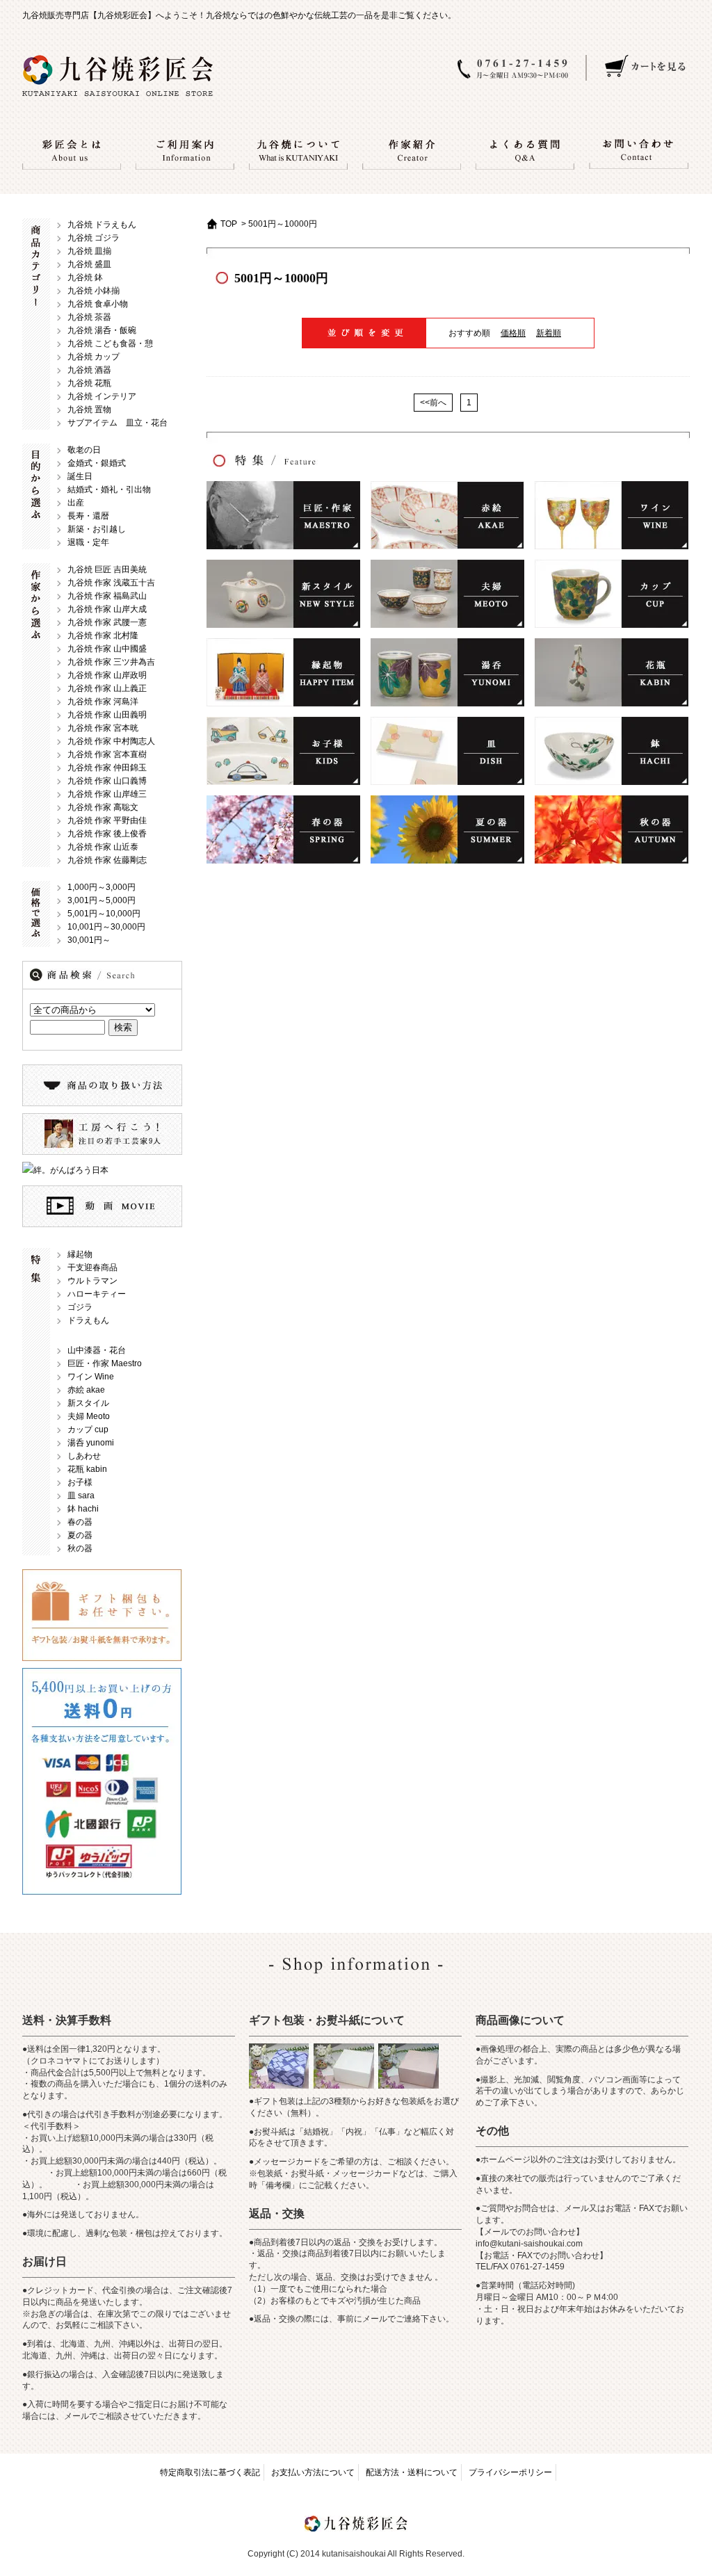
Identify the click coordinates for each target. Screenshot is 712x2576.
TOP (229, 224)
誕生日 (80, 476)
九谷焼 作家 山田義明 (107, 715)
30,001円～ (89, 940)
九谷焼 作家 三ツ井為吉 (111, 662)
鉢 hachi (83, 1509)
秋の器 (80, 1548)
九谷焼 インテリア (102, 396)
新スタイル (88, 1403)
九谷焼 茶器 (89, 317)
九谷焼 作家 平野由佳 (107, 820)
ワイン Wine (91, 1377)
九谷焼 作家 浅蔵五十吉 (111, 583)
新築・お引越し (97, 529)
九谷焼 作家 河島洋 (103, 702)
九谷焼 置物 (89, 410)
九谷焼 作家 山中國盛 (107, 649)
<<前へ (433, 403)
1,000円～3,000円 (102, 887)
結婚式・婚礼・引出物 (109, 489)
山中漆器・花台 (97, 1350)
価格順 (513, 333)
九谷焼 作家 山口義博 (107, 781)
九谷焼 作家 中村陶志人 (111, 741)
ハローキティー (97, 1294)
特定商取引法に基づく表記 (210, 2472)
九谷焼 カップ (94, 357)
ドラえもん (88, 1320)
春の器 (80, 1522)
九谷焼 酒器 (89, 370)
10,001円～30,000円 (106, 927)
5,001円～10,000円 (104, 914)
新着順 (549, 333)
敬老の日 (84, 450)
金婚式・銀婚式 (97, 463)
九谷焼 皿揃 (89, 251)
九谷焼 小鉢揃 (94, 291)
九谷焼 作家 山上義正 (107, 688)
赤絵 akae (86, 1390)
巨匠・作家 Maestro (105, 1363)
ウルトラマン (92, 1281)
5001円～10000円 (283, 224)
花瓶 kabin (87, 1469)
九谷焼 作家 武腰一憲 (107, 622)
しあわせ (84, 1456)
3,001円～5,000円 (102, 900)
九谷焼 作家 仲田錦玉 (107, 768)
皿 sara (81, 1496)
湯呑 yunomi (91, 1443)
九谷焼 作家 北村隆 (103, 635)
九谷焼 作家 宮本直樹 (107, 754)
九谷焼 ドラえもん (102, 225)
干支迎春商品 (92, 1267)
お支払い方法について (313, 2472)
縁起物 (80, 1254)
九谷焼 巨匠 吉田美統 (107, 569)
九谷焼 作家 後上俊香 (107, 834)
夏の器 (80, 1535)
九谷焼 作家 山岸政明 (107, 675)
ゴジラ (80, 1307)
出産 (76, 503)
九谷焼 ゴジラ (94, 238)
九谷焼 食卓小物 (98, 304)
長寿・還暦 (88, 516)
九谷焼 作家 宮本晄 (103, 728)
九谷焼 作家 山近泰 (103, 847)
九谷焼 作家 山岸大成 (107, 609)
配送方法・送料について (412, 2472)
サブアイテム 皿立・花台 (118, 423)
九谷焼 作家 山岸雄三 (107, 794)
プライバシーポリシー (510, 2472)
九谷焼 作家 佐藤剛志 (107, 860)
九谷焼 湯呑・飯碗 (102, 330)
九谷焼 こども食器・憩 (110, 343)
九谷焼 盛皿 (89, 264)
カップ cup (88, 1429)
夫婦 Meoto (89, 1416)
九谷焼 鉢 (85, 277)
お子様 (80, 1482)
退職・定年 (88, 542)
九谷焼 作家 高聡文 (103, 807)
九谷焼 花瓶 (89, 383)
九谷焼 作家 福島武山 (107, 596)
